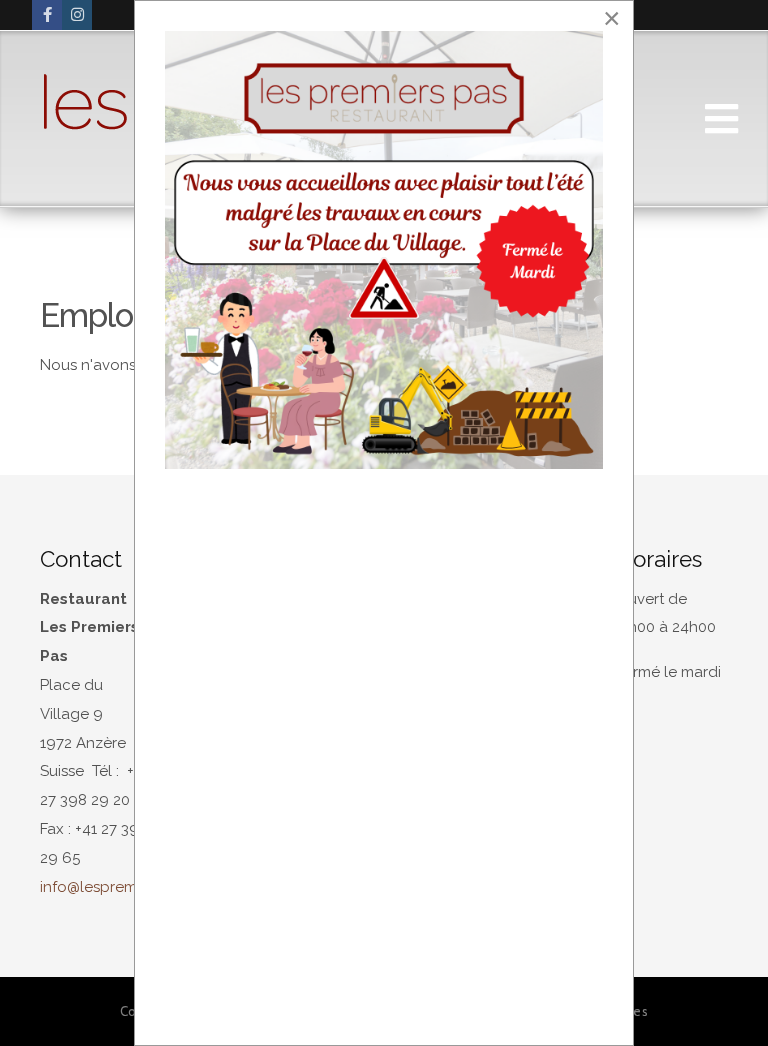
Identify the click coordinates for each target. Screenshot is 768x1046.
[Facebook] (47, 15)
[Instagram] (77, 15)
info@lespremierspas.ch (124, 887)
